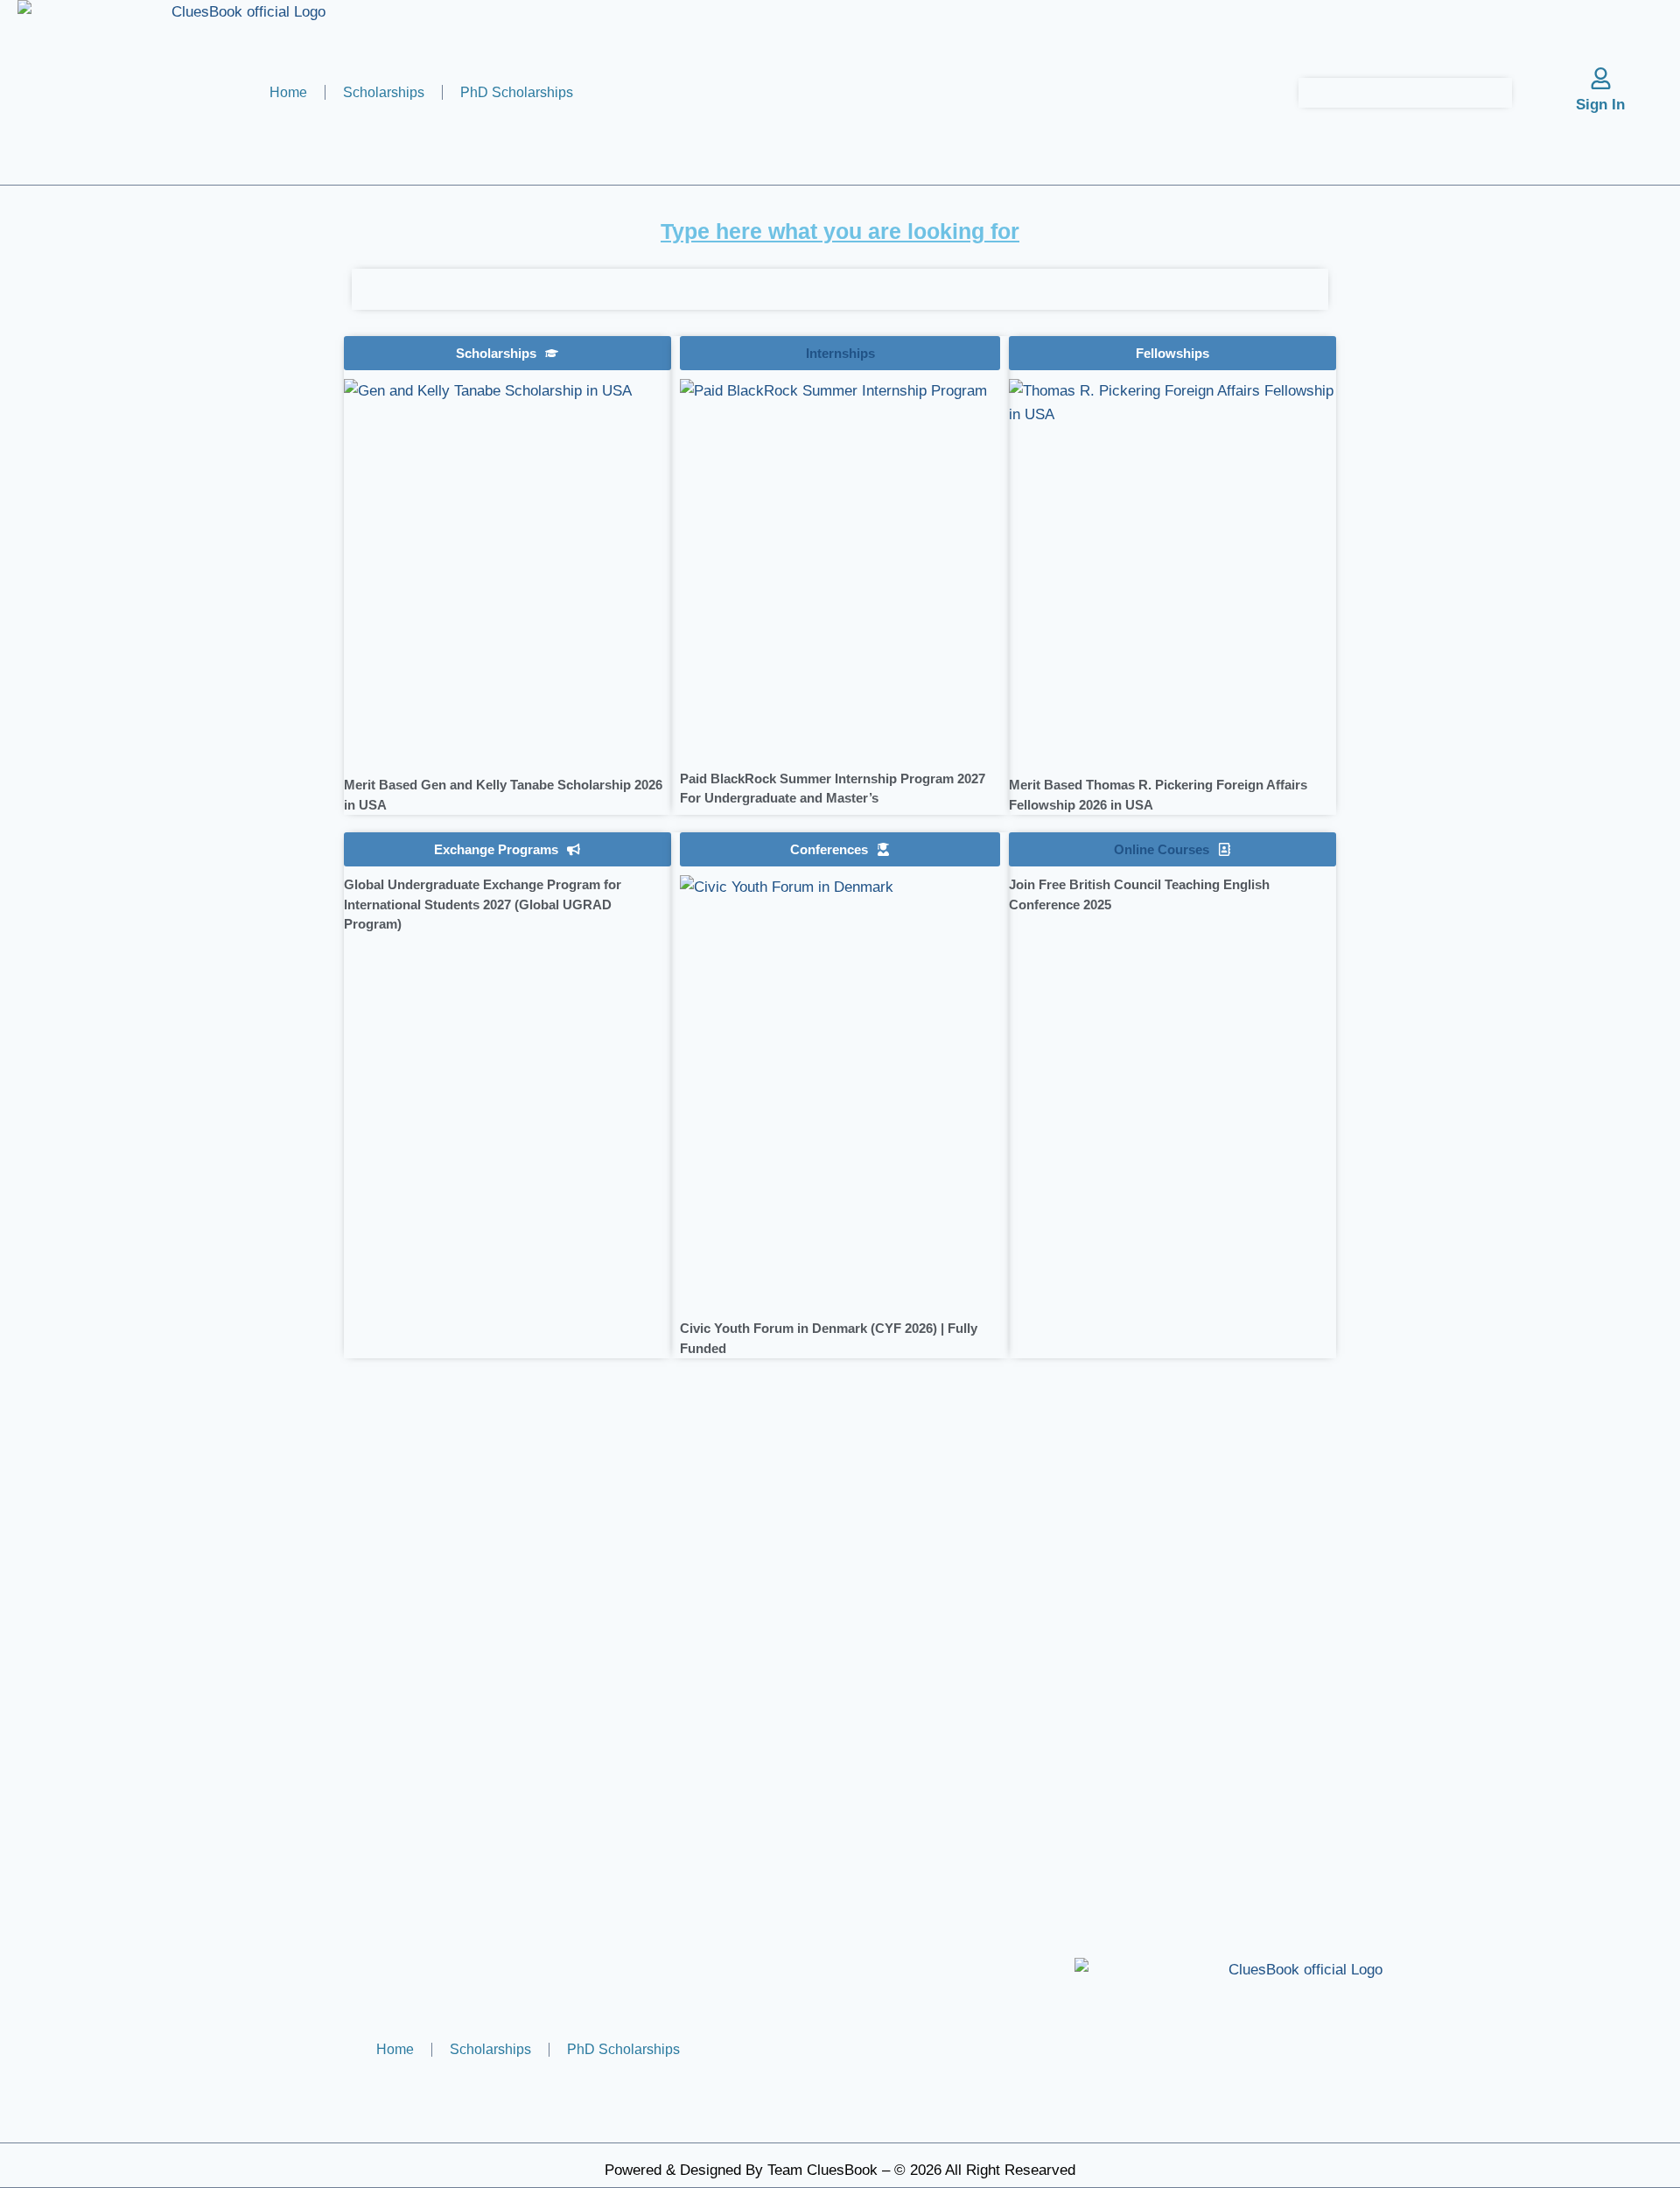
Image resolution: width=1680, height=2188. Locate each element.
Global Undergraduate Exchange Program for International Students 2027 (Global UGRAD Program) (483, 904)
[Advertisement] (174, 530)
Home (288, 92)
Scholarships (384, 92)
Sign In (1600, 105)
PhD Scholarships (517, 92)
